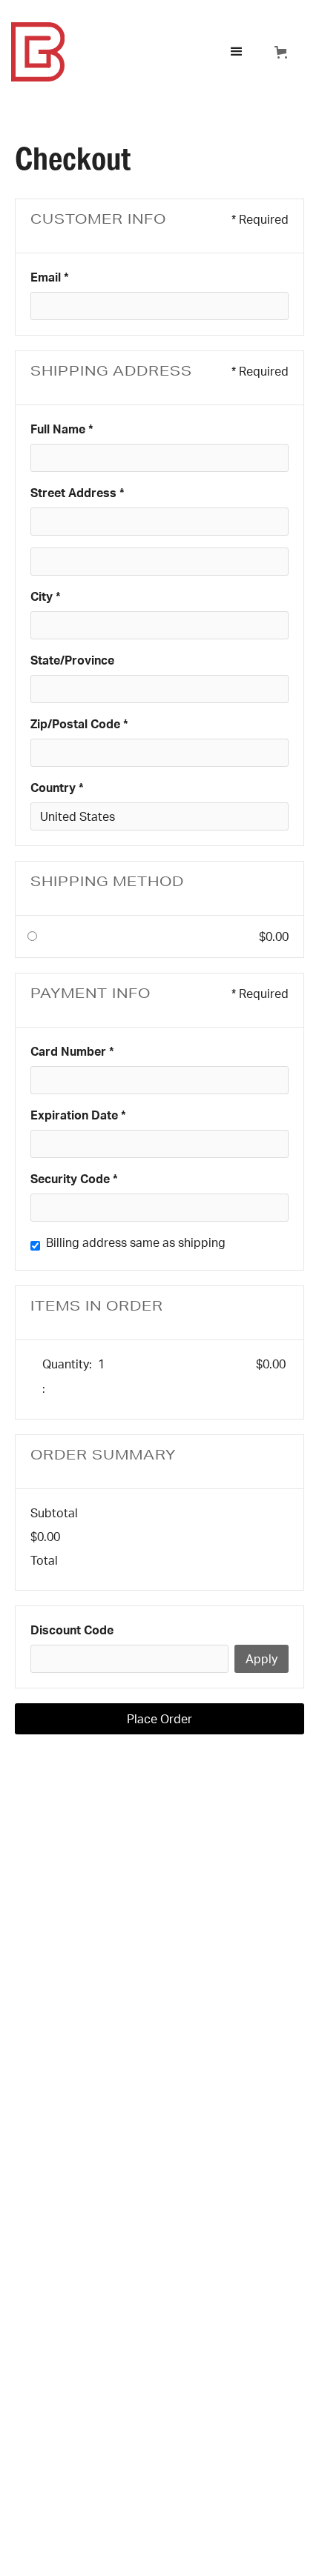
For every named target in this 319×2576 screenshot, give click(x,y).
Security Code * (74, 1179)
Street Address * (78, 493)
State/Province (72, 660)
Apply (262, 1659)
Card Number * (72, 1051)
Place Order (159, 1719)
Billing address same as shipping (136, 1242)
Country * (57, 788)
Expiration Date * (78, 1115)
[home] (113, 52)
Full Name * (62, 429)
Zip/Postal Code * (79, 724)
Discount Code (72, 1630)
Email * (50, 277)
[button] (237, 52)
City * (46, 596)
